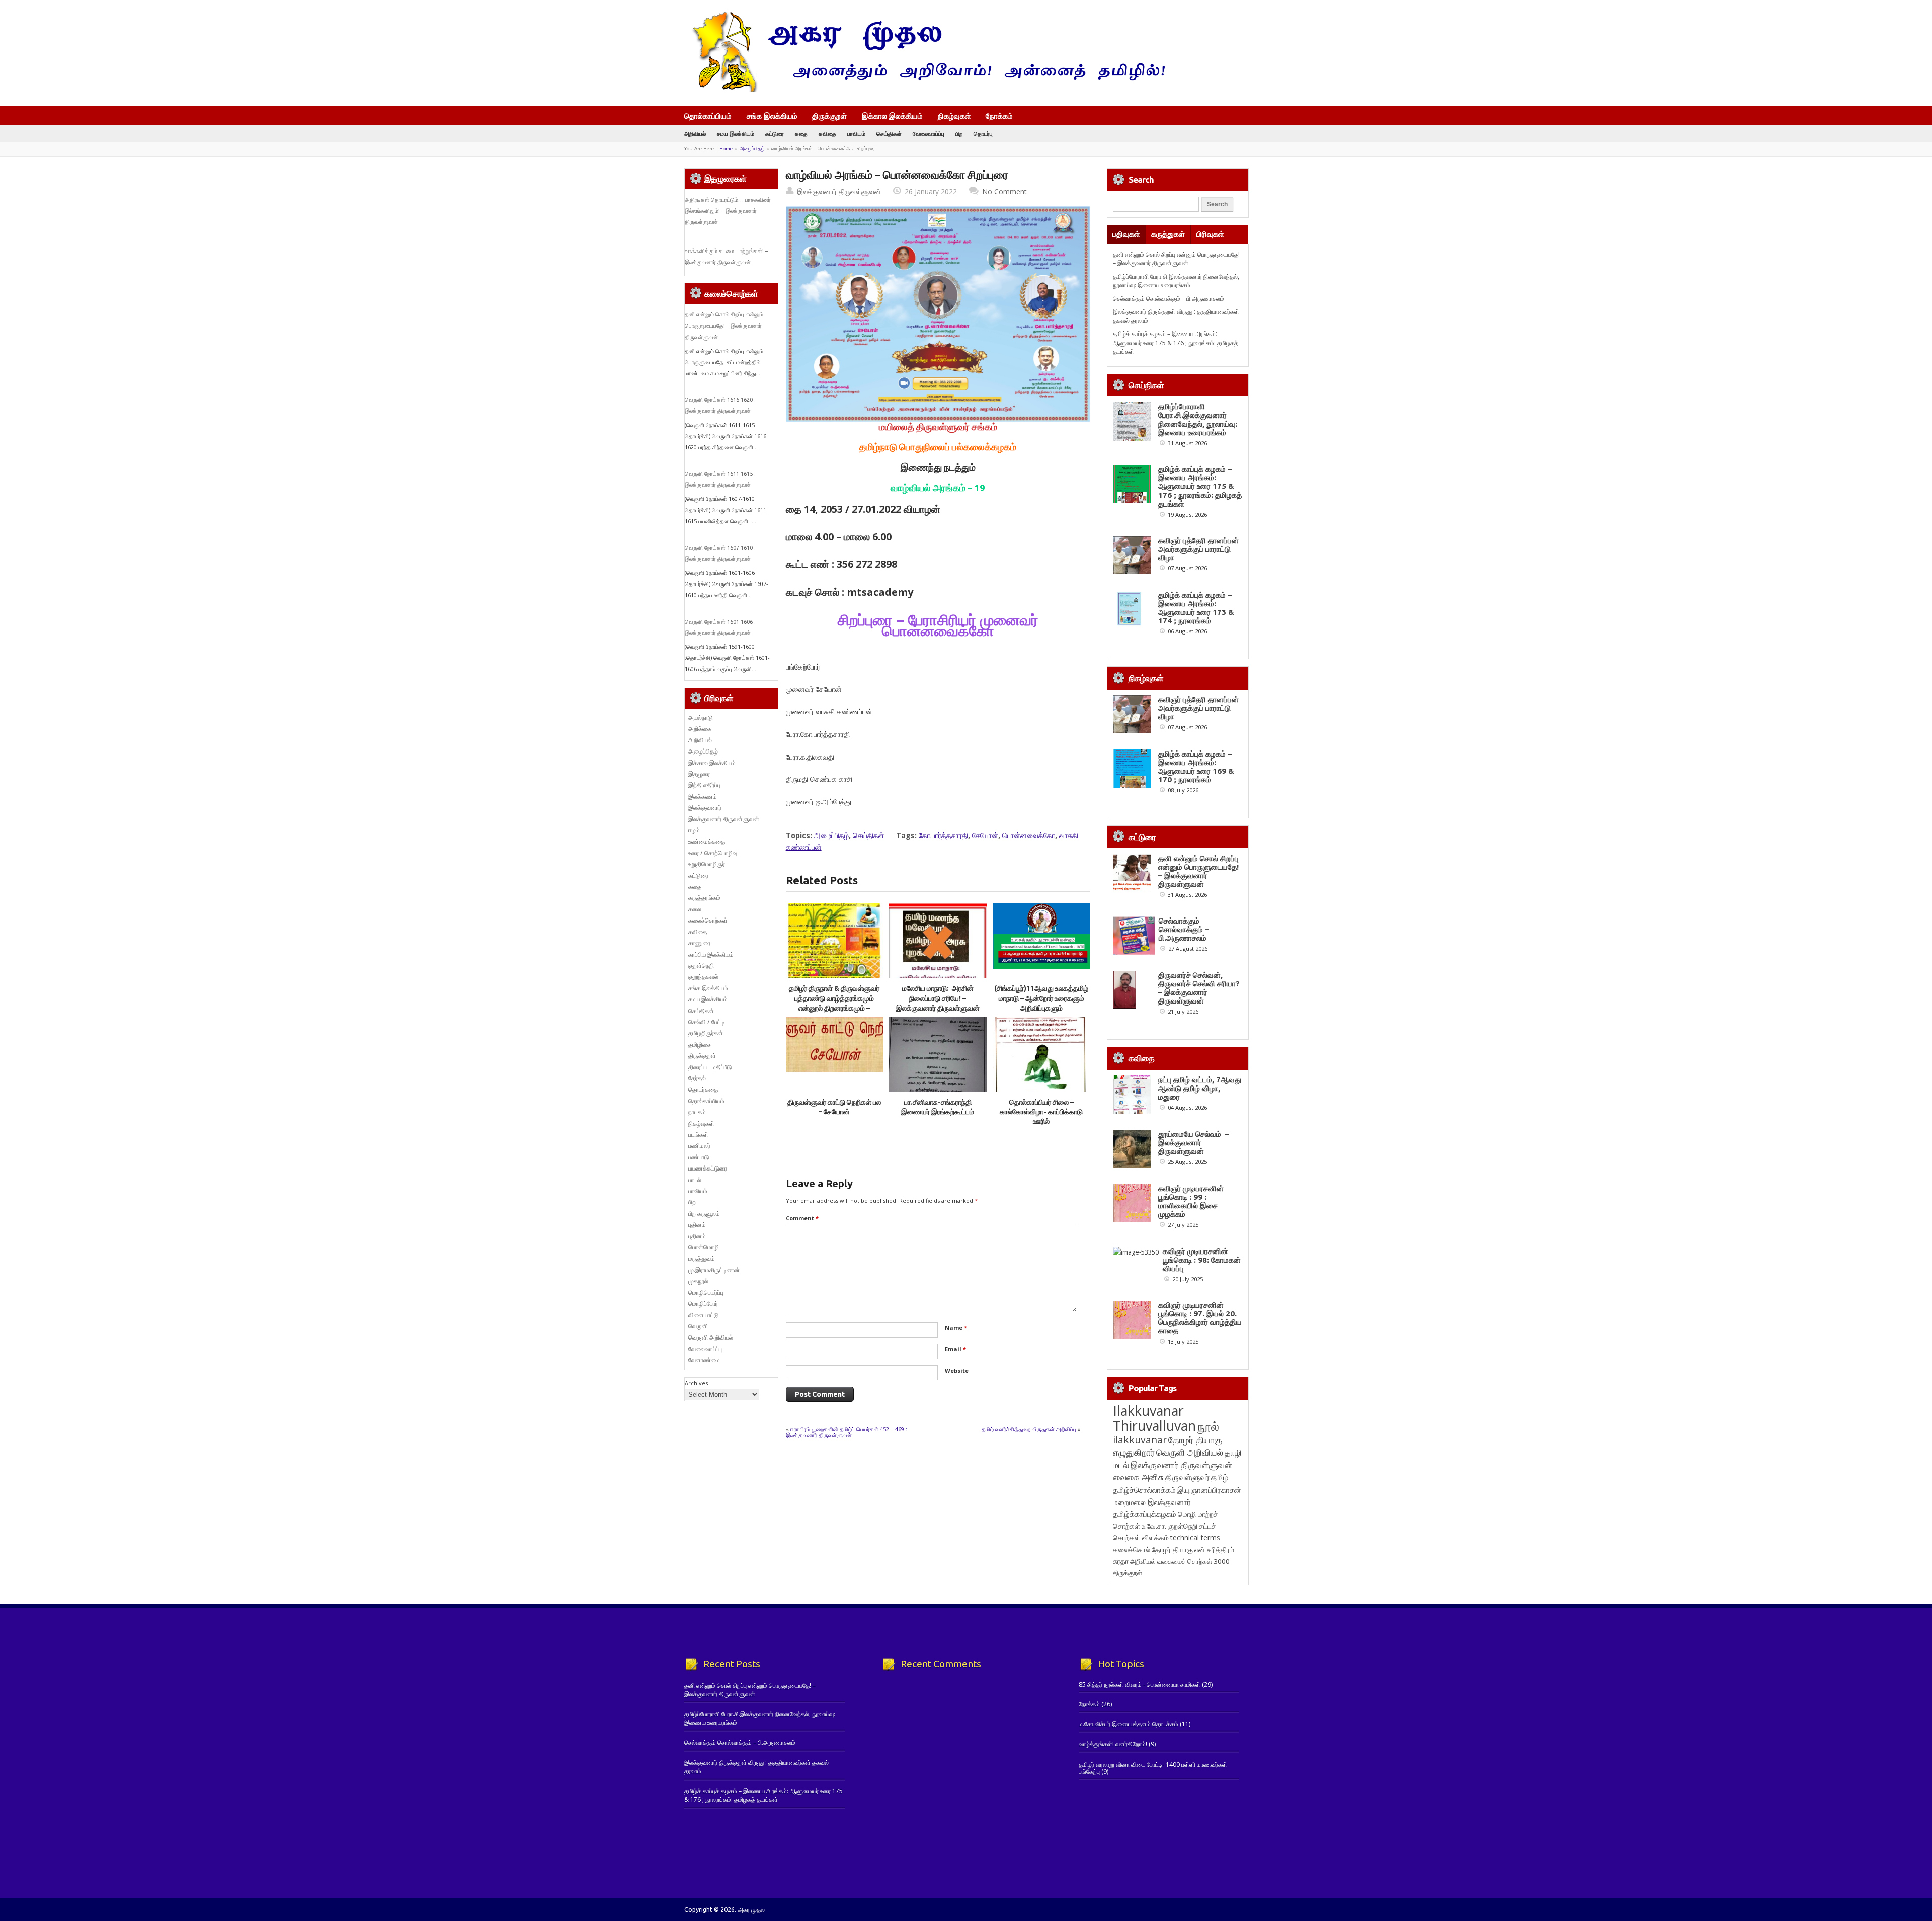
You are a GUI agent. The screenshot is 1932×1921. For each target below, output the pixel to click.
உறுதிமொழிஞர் (707, 864)
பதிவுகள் (1126, 234)
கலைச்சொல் (1132, 1550)
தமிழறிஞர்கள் (706, 1033)
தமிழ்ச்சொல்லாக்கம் (1144, 1490)
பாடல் (695, 1180)
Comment (802, 1218)
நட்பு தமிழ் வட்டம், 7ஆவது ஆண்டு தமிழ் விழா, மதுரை (1200, 1088)
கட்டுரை (775, 134)
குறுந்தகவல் (703, 977)
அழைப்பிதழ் (752, 149)
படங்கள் (698, 1135)
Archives (696, 1383)
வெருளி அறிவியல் (711, 1337)
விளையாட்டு (704, 1315)
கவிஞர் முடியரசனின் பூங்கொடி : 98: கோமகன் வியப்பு (1202, 1260)
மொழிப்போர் (703, 1304)
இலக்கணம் (703, 797)
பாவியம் (856, 134)
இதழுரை (699, 774)
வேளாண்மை (704, 1360)
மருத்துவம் (702, 1258)
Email (955, 1349)
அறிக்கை (700, 729)
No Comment (1004, 191)
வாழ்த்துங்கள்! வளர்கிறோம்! (1113, 1744)
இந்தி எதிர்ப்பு (704, 785)
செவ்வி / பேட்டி (706, 1022)
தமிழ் (1220, 1477)
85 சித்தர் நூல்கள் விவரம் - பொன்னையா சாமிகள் (1140, 1684)
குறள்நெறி (701, 966)
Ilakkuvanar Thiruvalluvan (1154, 1418)
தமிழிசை (700, 1045)
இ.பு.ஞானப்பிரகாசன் (1209, 1490)
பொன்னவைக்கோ (1029, 835)
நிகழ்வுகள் (954, 116)
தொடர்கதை (703, 1089)
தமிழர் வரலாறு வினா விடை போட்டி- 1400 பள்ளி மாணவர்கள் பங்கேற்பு (1153, 1768)
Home (726, 149)
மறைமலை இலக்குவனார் (1152, 1502)
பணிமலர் (699, 1146)
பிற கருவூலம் (704, 1214)
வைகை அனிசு (1138, 1477)
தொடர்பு (983, 134)
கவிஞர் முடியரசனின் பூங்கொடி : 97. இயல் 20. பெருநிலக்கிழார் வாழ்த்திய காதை (1200, 1318)
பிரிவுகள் (1210, 234)
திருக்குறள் (829, 116)
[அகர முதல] (924, 89)
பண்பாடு (699, 1157)
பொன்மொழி (704, 1247)
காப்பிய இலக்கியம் (711, 954)
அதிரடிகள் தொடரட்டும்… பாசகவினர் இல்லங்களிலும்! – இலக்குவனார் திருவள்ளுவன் (728, 211)
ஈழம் (694, 830)
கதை (801, 134)
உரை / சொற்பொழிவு (713, 853)
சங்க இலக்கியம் (772, 116)
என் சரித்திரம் (1214, 1550)
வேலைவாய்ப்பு (929, 134)
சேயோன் (985, 835)
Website (957, 1370)
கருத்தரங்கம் (704, 898)
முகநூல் (698, 1281)
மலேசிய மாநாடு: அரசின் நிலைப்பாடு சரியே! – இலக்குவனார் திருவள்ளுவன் (938, 998)
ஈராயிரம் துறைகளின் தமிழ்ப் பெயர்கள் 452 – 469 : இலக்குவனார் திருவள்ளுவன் (847, 1432)
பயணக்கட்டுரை (708, 1168)
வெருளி (698, 1326)
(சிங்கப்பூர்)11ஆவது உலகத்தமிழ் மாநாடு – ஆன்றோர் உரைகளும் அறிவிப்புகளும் (1041, 998)
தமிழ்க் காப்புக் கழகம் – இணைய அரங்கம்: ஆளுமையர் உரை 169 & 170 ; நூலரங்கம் (1196, 767)
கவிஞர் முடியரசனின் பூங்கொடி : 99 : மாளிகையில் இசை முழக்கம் (1191, 1201)
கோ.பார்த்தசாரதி (943, 835)
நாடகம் (697, 1112)
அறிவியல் (695, 134)
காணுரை (699, 943)
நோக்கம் (999, 117)
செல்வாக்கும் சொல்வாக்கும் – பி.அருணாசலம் (1169, 299)
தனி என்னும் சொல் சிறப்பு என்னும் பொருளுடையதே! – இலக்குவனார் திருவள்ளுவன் (724, 326)
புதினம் (697, 1225)
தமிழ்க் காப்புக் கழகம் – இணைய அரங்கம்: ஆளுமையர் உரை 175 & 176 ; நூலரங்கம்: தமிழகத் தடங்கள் (1176, 343)
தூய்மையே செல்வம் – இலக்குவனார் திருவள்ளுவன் (1194, 1143)
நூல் (1208, 1426)
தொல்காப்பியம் (708, 116)
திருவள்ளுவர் (1187, 1477)
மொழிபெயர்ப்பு (706, 1292)
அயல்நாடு (701, 718)
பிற (959, 134)
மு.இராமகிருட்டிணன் (714, 1270)
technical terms (1195, 1537)
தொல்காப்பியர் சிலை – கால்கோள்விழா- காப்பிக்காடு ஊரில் (1041, 1112)
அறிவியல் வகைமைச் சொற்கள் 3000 (1180, 1561)
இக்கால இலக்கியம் (892, 116)
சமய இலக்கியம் (736, 134)
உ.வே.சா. (1154, 1526)
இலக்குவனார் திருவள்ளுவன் (839, 191)
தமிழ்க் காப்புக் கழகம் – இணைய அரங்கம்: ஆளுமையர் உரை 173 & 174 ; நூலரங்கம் (1196, 608)
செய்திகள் (889, 134)
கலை (695, 909)
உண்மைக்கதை (707, 841)
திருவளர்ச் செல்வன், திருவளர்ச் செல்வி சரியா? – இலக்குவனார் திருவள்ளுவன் (1199, 988)
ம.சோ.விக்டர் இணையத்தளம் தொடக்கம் (1129, 1724)
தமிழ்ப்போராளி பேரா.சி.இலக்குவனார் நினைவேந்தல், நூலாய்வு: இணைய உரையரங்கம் (1176, 281)
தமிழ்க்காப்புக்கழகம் (1145, 1514)
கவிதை (827, 134)
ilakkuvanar (1140, 1439)
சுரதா (1121, 1561)
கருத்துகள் (1168, 234)
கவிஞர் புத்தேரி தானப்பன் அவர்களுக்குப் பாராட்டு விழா (1198, 549)
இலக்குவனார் (705, 808)
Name (956, 1328)
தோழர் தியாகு (1172, 1550)
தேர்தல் (697, 1078)
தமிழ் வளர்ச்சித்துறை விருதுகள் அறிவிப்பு (1029, 1429)
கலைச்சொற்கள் (708, 920)
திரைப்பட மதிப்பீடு (710, 1067)
